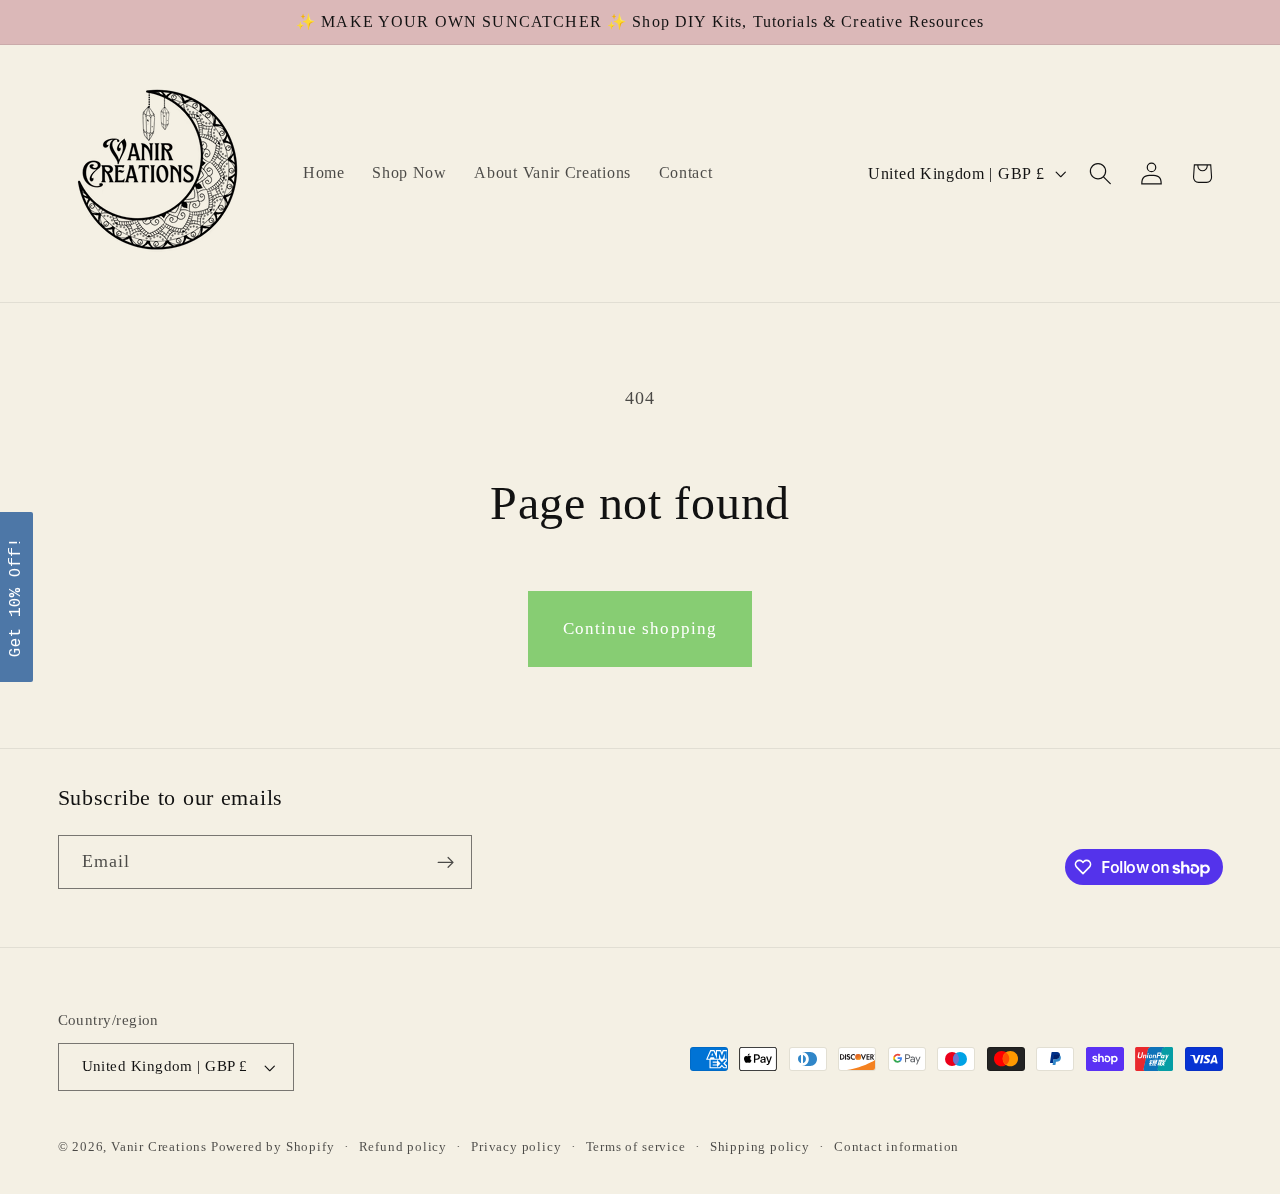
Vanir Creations (161, 1147)
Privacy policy (516, 1147)
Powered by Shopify (273, 1147)
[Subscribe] (445, 863)
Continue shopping (640, 628)
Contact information (896, 1147)
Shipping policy (760, 1147)
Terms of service (636, 1147)
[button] (1100, 173)
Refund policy (403, 1147)
